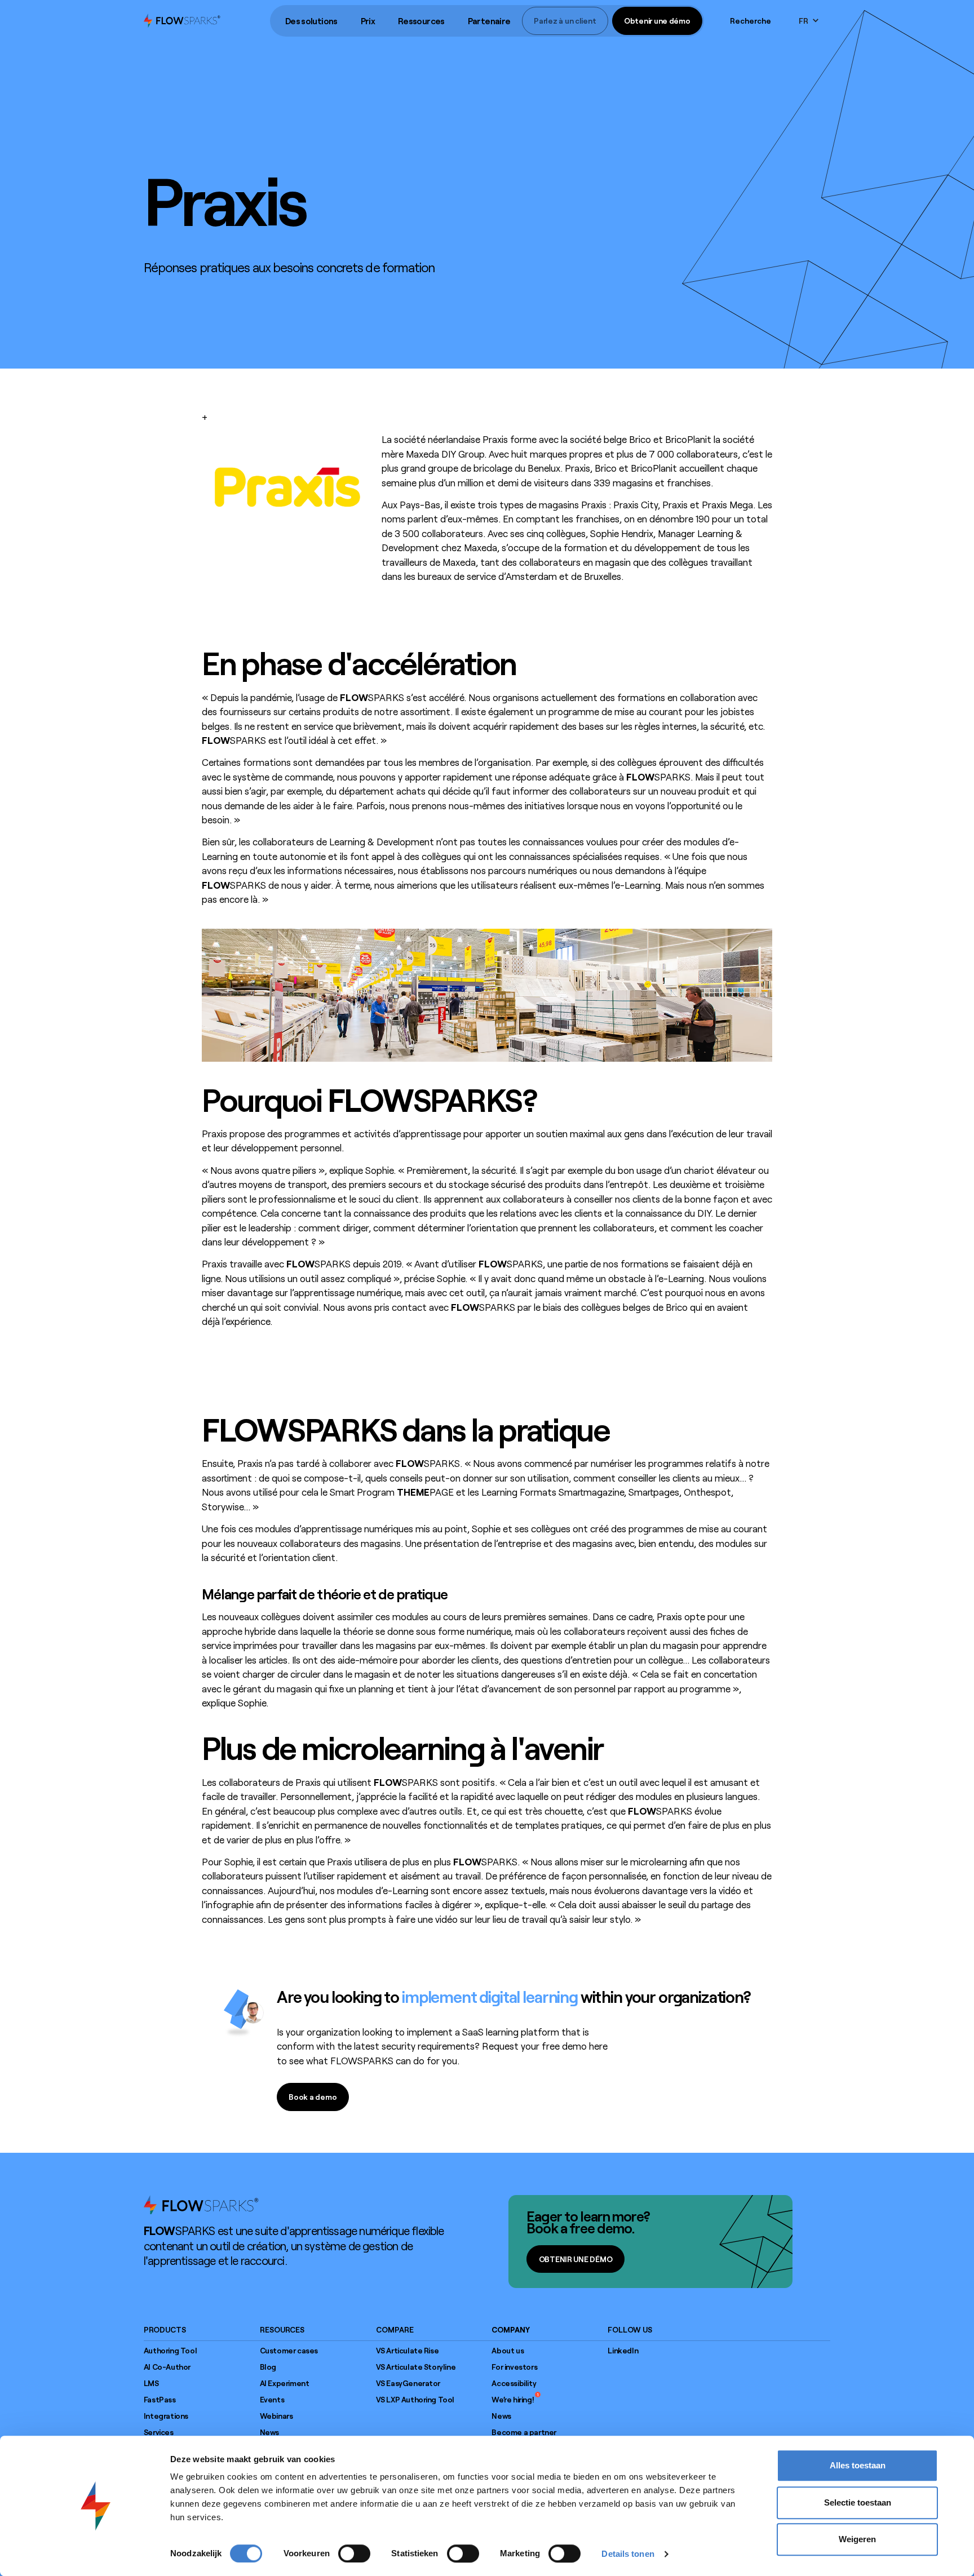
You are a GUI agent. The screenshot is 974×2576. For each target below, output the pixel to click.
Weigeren (857, 2539)
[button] (311, 21)
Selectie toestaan (858, 2502)
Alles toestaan (858, 2465)
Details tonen (628, 2554)
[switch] (354, 2553)
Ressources (421, 21)
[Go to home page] (201, 2205)
